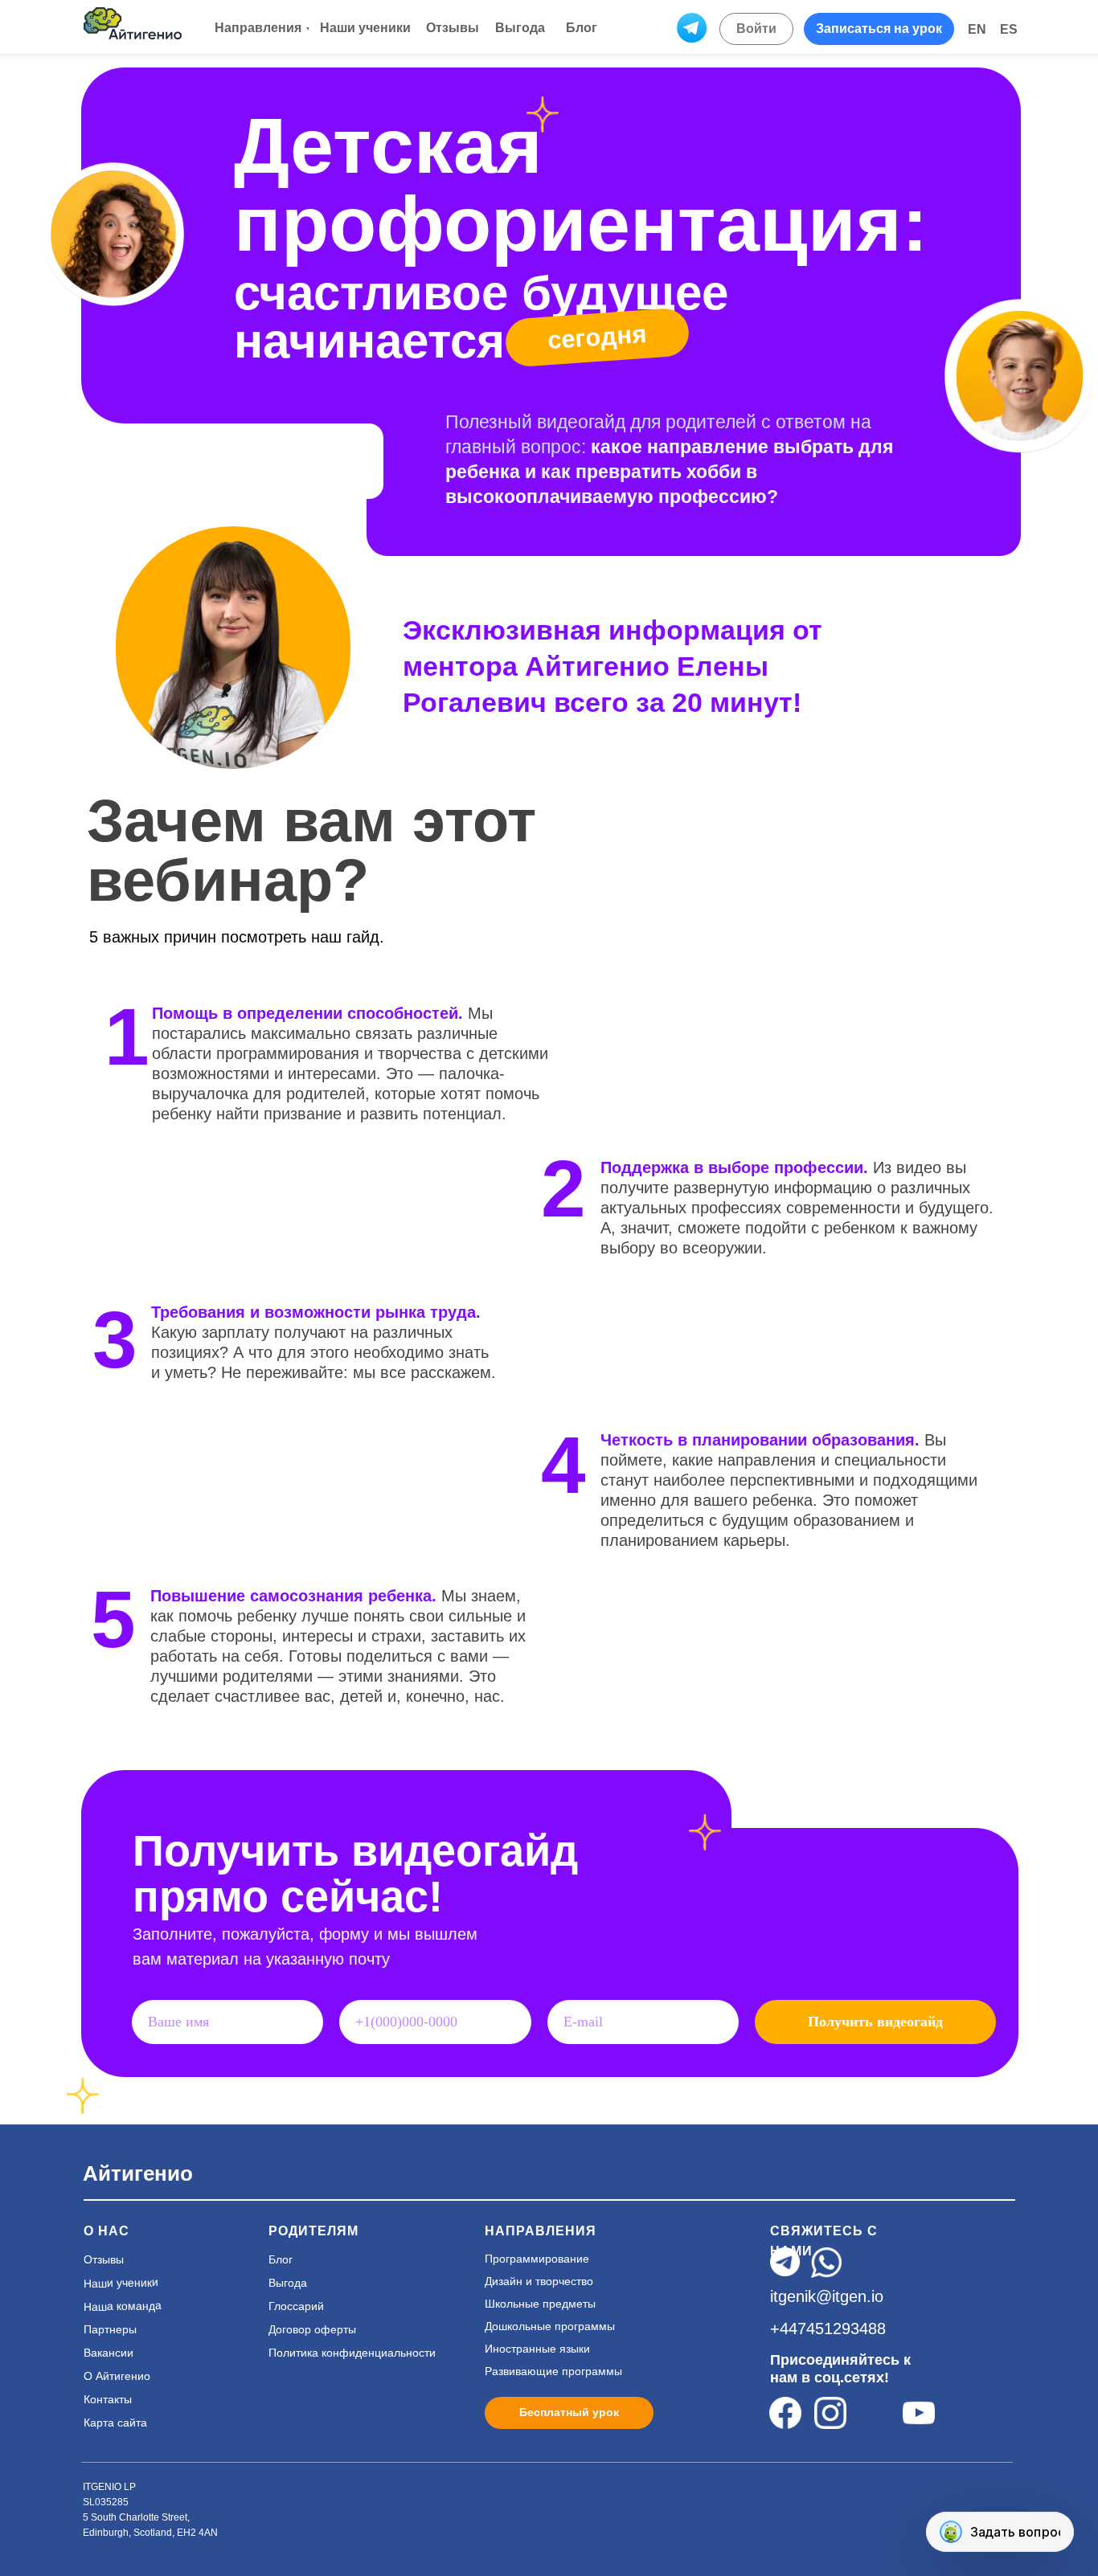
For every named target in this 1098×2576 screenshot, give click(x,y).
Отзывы (104, 2259)
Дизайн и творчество (539, 2281)
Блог (281, 2259)
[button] (879, 29)
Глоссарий (296, 2306)
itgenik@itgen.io (827, 2296)
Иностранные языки (537, 2349)
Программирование (537, 2259)
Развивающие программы (553, 2371)
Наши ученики (121, 2283)
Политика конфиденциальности (352, 2353)
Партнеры (110, 2329)
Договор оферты (312, 2329)
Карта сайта (115, 2423)
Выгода (288, 2283)
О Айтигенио (117, 2376)
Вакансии (109, 2353)
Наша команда (123, 2306)
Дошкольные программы (550, 2326)
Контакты (108, 2399)
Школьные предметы (540, 2304)
